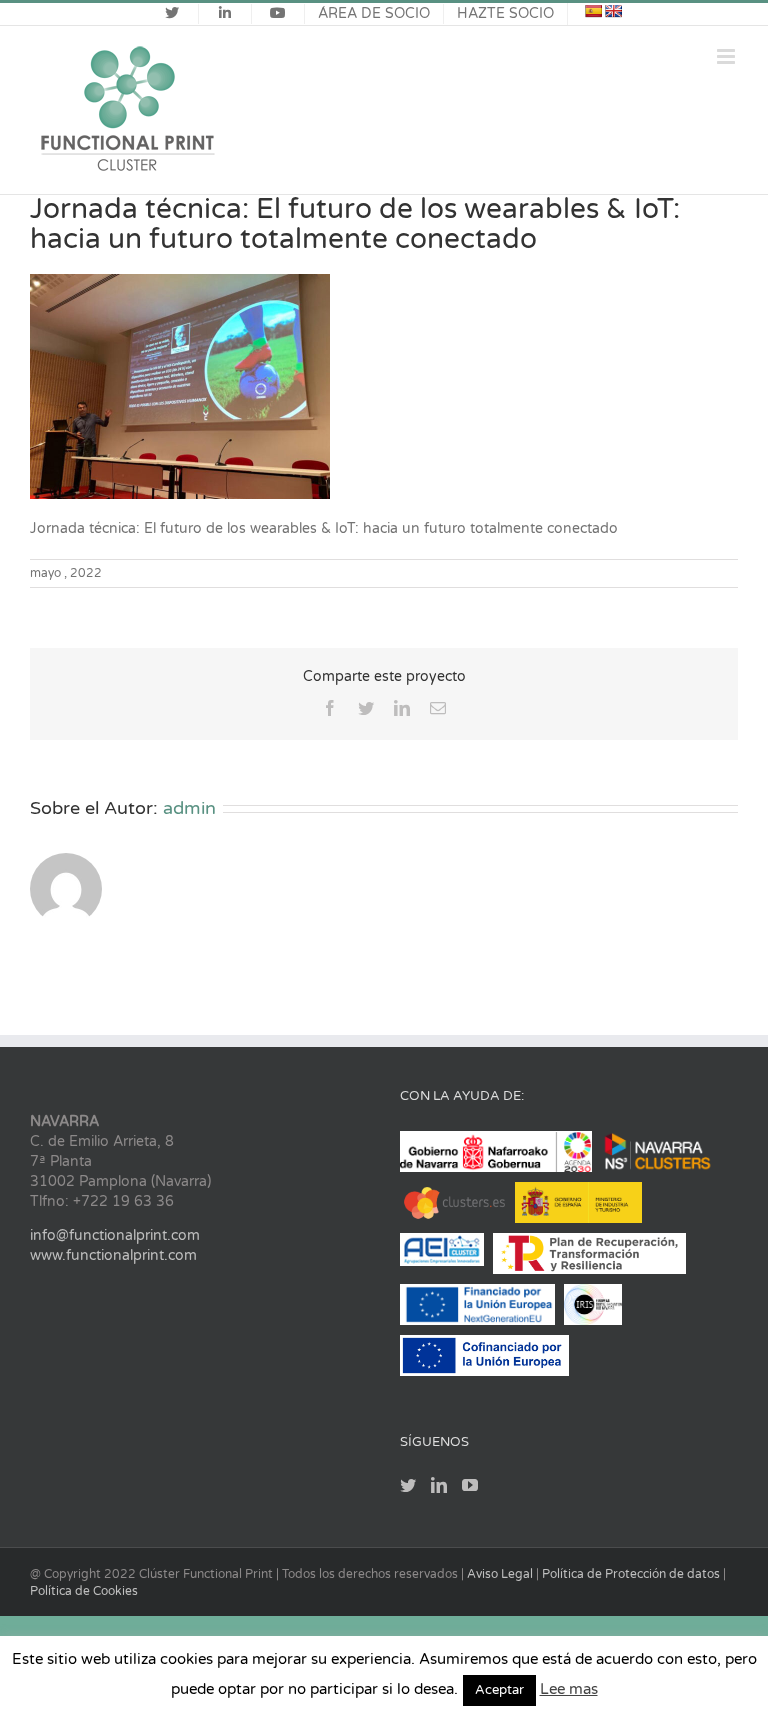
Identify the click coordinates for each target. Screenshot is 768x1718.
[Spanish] (593, 11)
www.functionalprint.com (113, 1255)
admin (189, 808)
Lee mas (569, 1689)
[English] (613, 11)
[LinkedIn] (439, 1485)
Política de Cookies (84, 1591)
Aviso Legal (501, 1574)
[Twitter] (408, 1485)
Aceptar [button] (499, 1690)
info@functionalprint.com (115, 1235)
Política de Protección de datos (632, 1574)
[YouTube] (470, 1485)
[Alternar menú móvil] (727, 56)
